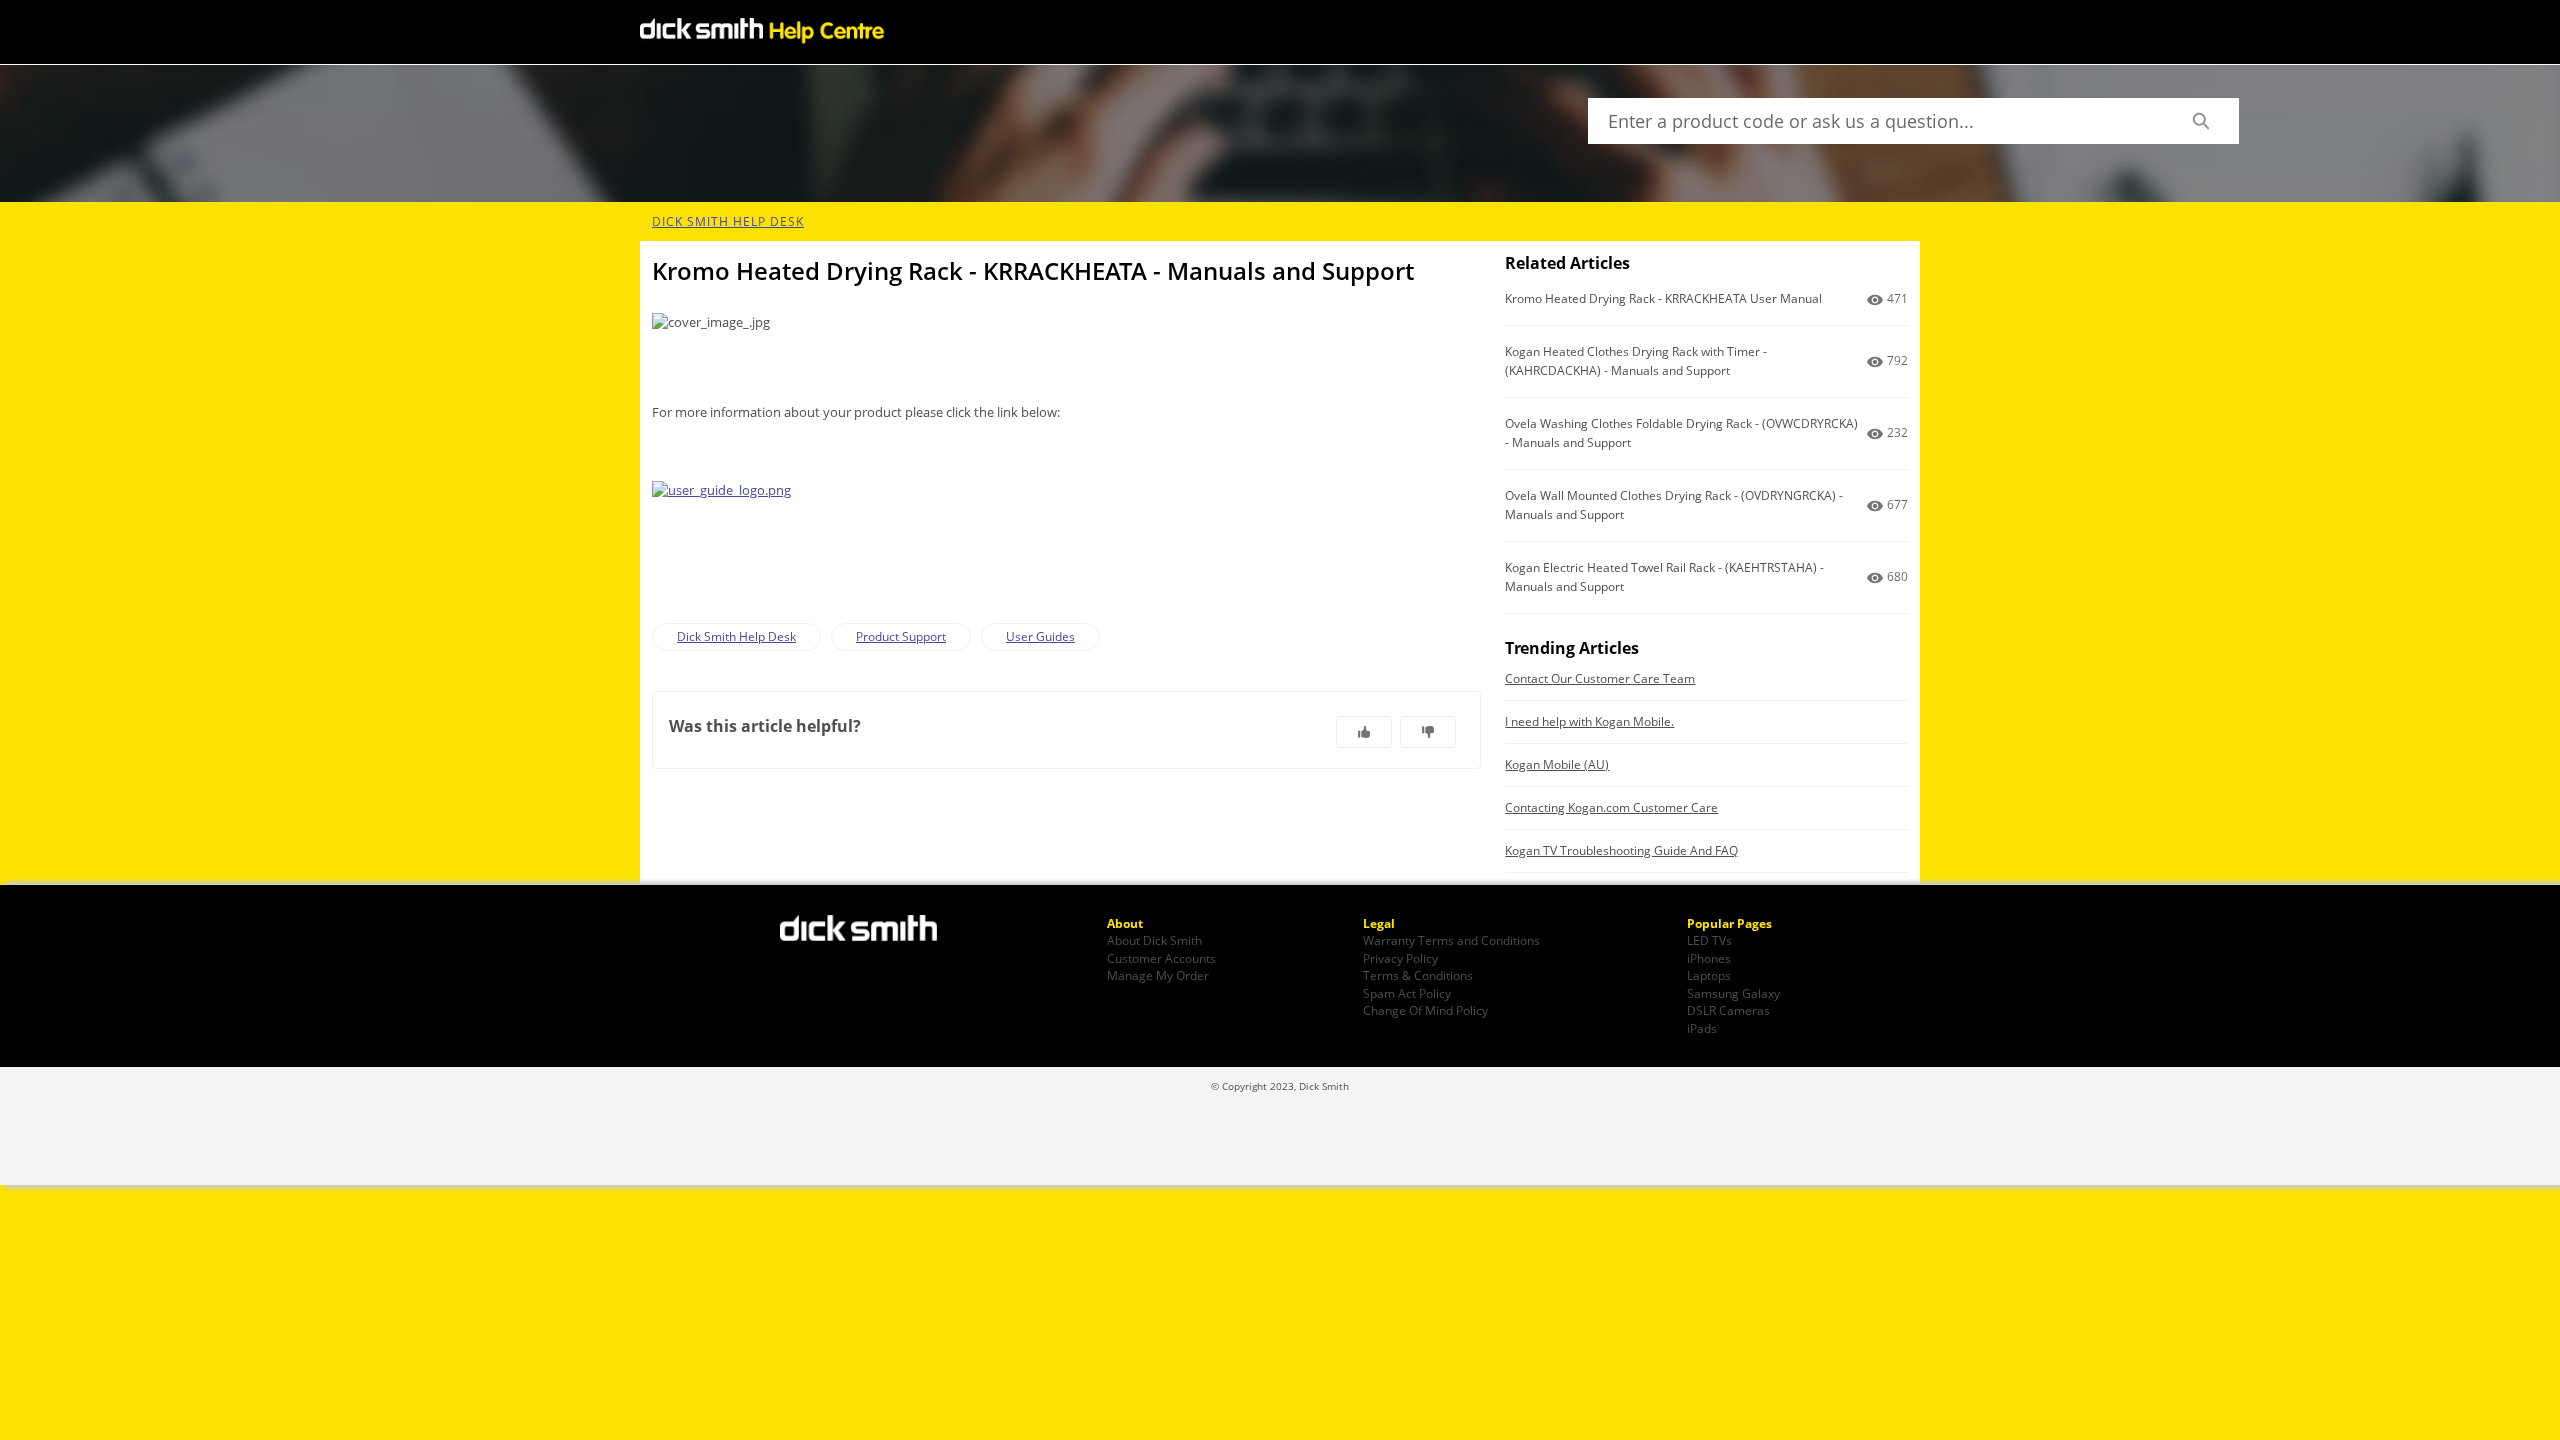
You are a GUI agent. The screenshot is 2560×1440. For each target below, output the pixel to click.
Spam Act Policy (1407, 993)
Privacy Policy (1400, 958)
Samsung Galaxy (1733, 993)
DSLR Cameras (1728, 1010)
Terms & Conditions (1418, 975)
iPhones (1709, 958)
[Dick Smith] (870, 930)
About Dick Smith (1154, 940)
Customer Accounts (1161, 958)
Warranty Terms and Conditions (1451, 940)
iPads (1702, 1028)
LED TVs (1709, 940)
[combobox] (1875, 121)
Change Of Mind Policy (1425, 1010)
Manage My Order (1158, 975)
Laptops (1709, 975)
